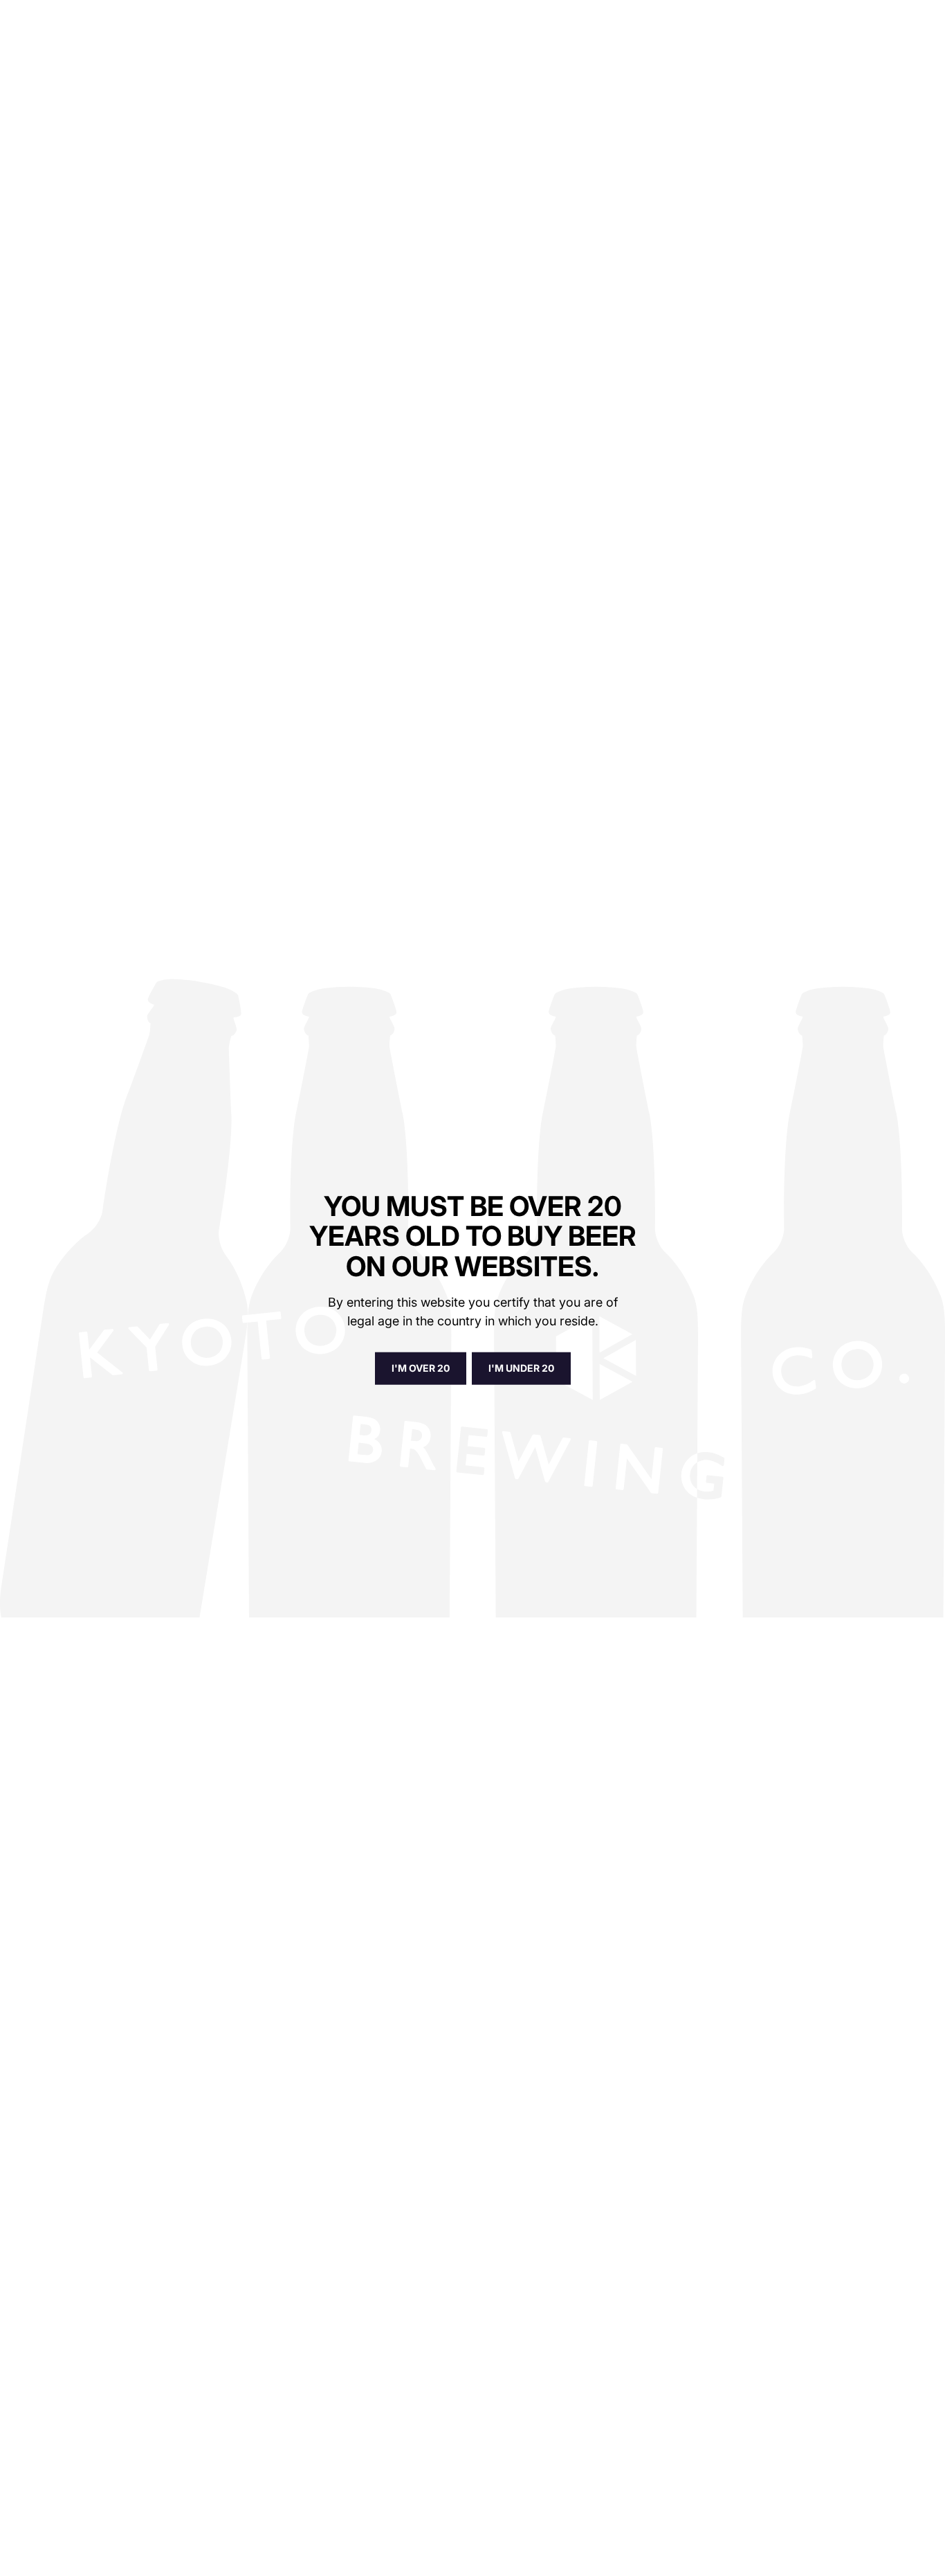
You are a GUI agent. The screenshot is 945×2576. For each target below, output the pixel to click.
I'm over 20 (421, 1368)
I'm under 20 (521, 1368)
